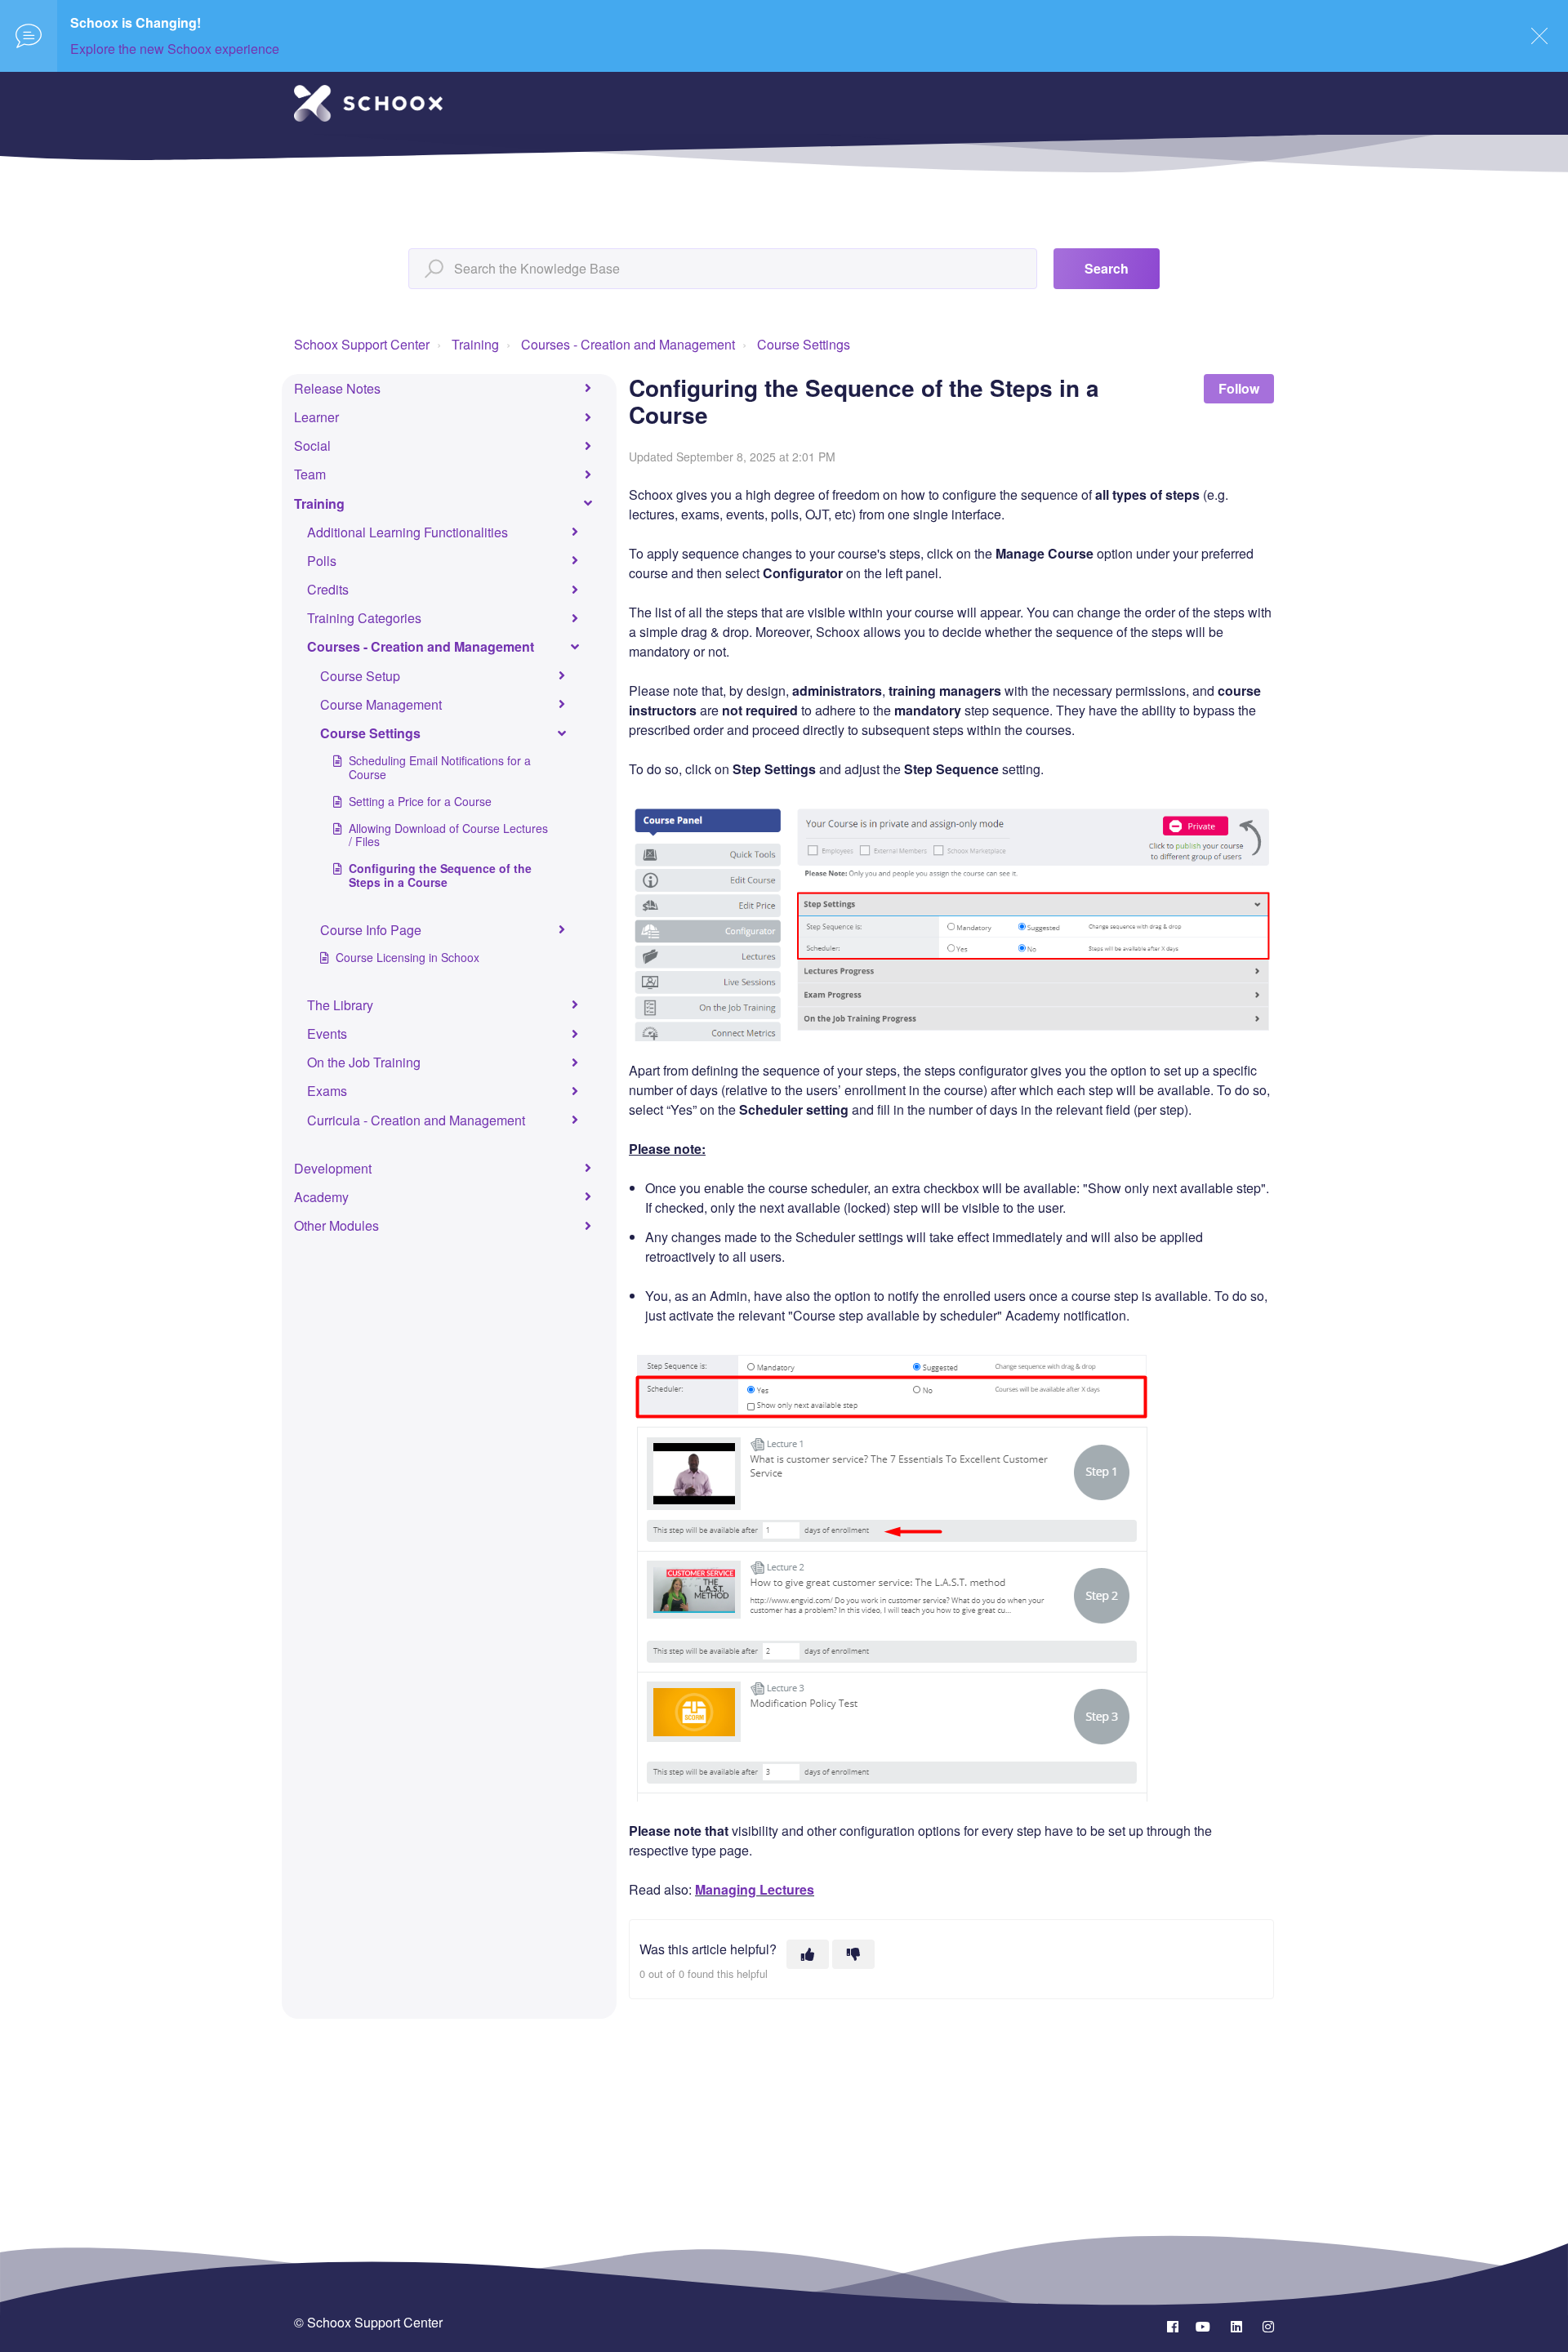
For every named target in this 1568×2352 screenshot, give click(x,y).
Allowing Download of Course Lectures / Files (448, 835)
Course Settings (804, 344)
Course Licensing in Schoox (408, 957)
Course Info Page (371, 930)
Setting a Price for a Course (420, 801)
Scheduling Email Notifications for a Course (440, 767)
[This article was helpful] (808, 1954)
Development (333, 1168)
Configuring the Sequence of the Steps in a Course (440, 875)
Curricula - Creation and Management (416, 1120)
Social (312, 445)
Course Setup (360, 676)
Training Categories (364, 618)
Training (475, 344)
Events (327, 1033)
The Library (340, 1005)
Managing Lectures (755, 1889)
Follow (1239, 388)
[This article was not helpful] (853, 1954)
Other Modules (336, 1225)
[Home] (368, 103)
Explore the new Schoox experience (175, 49)
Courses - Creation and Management (628, 344)
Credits (328, 589)
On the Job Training (364, 1062)
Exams (327, 1091)
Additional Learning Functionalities (408, 532)
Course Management (381, 704)
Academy (321, 1197)
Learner (316, 417)
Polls (322, 561)
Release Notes (337, 388)
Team (310, 474)
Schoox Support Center (362, 344)
